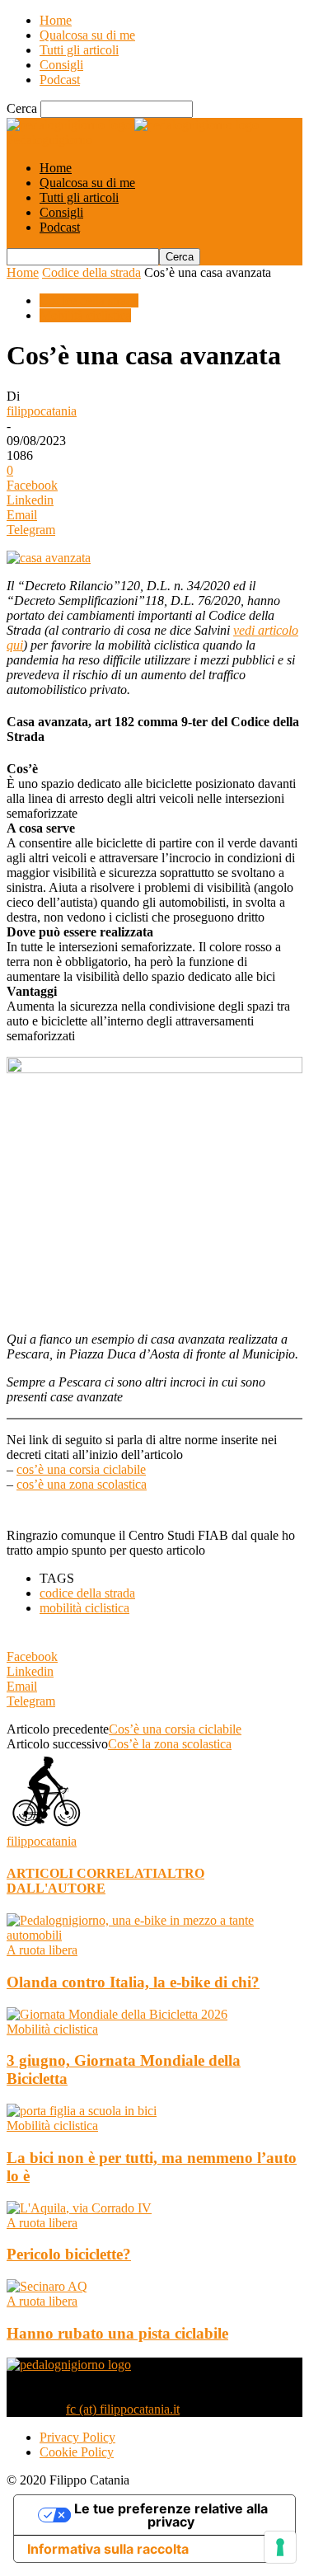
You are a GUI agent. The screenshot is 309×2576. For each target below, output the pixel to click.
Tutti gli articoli (79, 50)
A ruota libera (42, 1950)
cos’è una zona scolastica (82, 1484)
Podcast (60, 80)
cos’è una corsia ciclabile (81, 1469)
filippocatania (42, 411)
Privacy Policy (77, 2437)
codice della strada (87, 1593)
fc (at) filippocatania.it (123, 2409)
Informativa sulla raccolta (108, 2549)
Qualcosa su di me (87, 35)
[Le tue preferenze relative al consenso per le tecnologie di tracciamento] (280, 2547)
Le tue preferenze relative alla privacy (171, 2515)
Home (56, 20)
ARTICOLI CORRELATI (82, 1873)
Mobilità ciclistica (85, 315)
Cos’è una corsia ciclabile (175, 1729)
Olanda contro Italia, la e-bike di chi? (133, 1982)
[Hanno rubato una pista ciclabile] (47, 2286)
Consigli (61, 65)
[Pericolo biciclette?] (79, 2208)
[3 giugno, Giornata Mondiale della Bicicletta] (117, 2014)
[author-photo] (46, 1826)
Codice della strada (91, 272)
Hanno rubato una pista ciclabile (117, 2333)
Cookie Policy (77, 2452)
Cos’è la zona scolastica (170, 1744)
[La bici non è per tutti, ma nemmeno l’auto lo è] (82, 2111)
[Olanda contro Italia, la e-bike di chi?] (154, 1935)
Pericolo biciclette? (69, 2254)
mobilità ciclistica (84, 1608)
